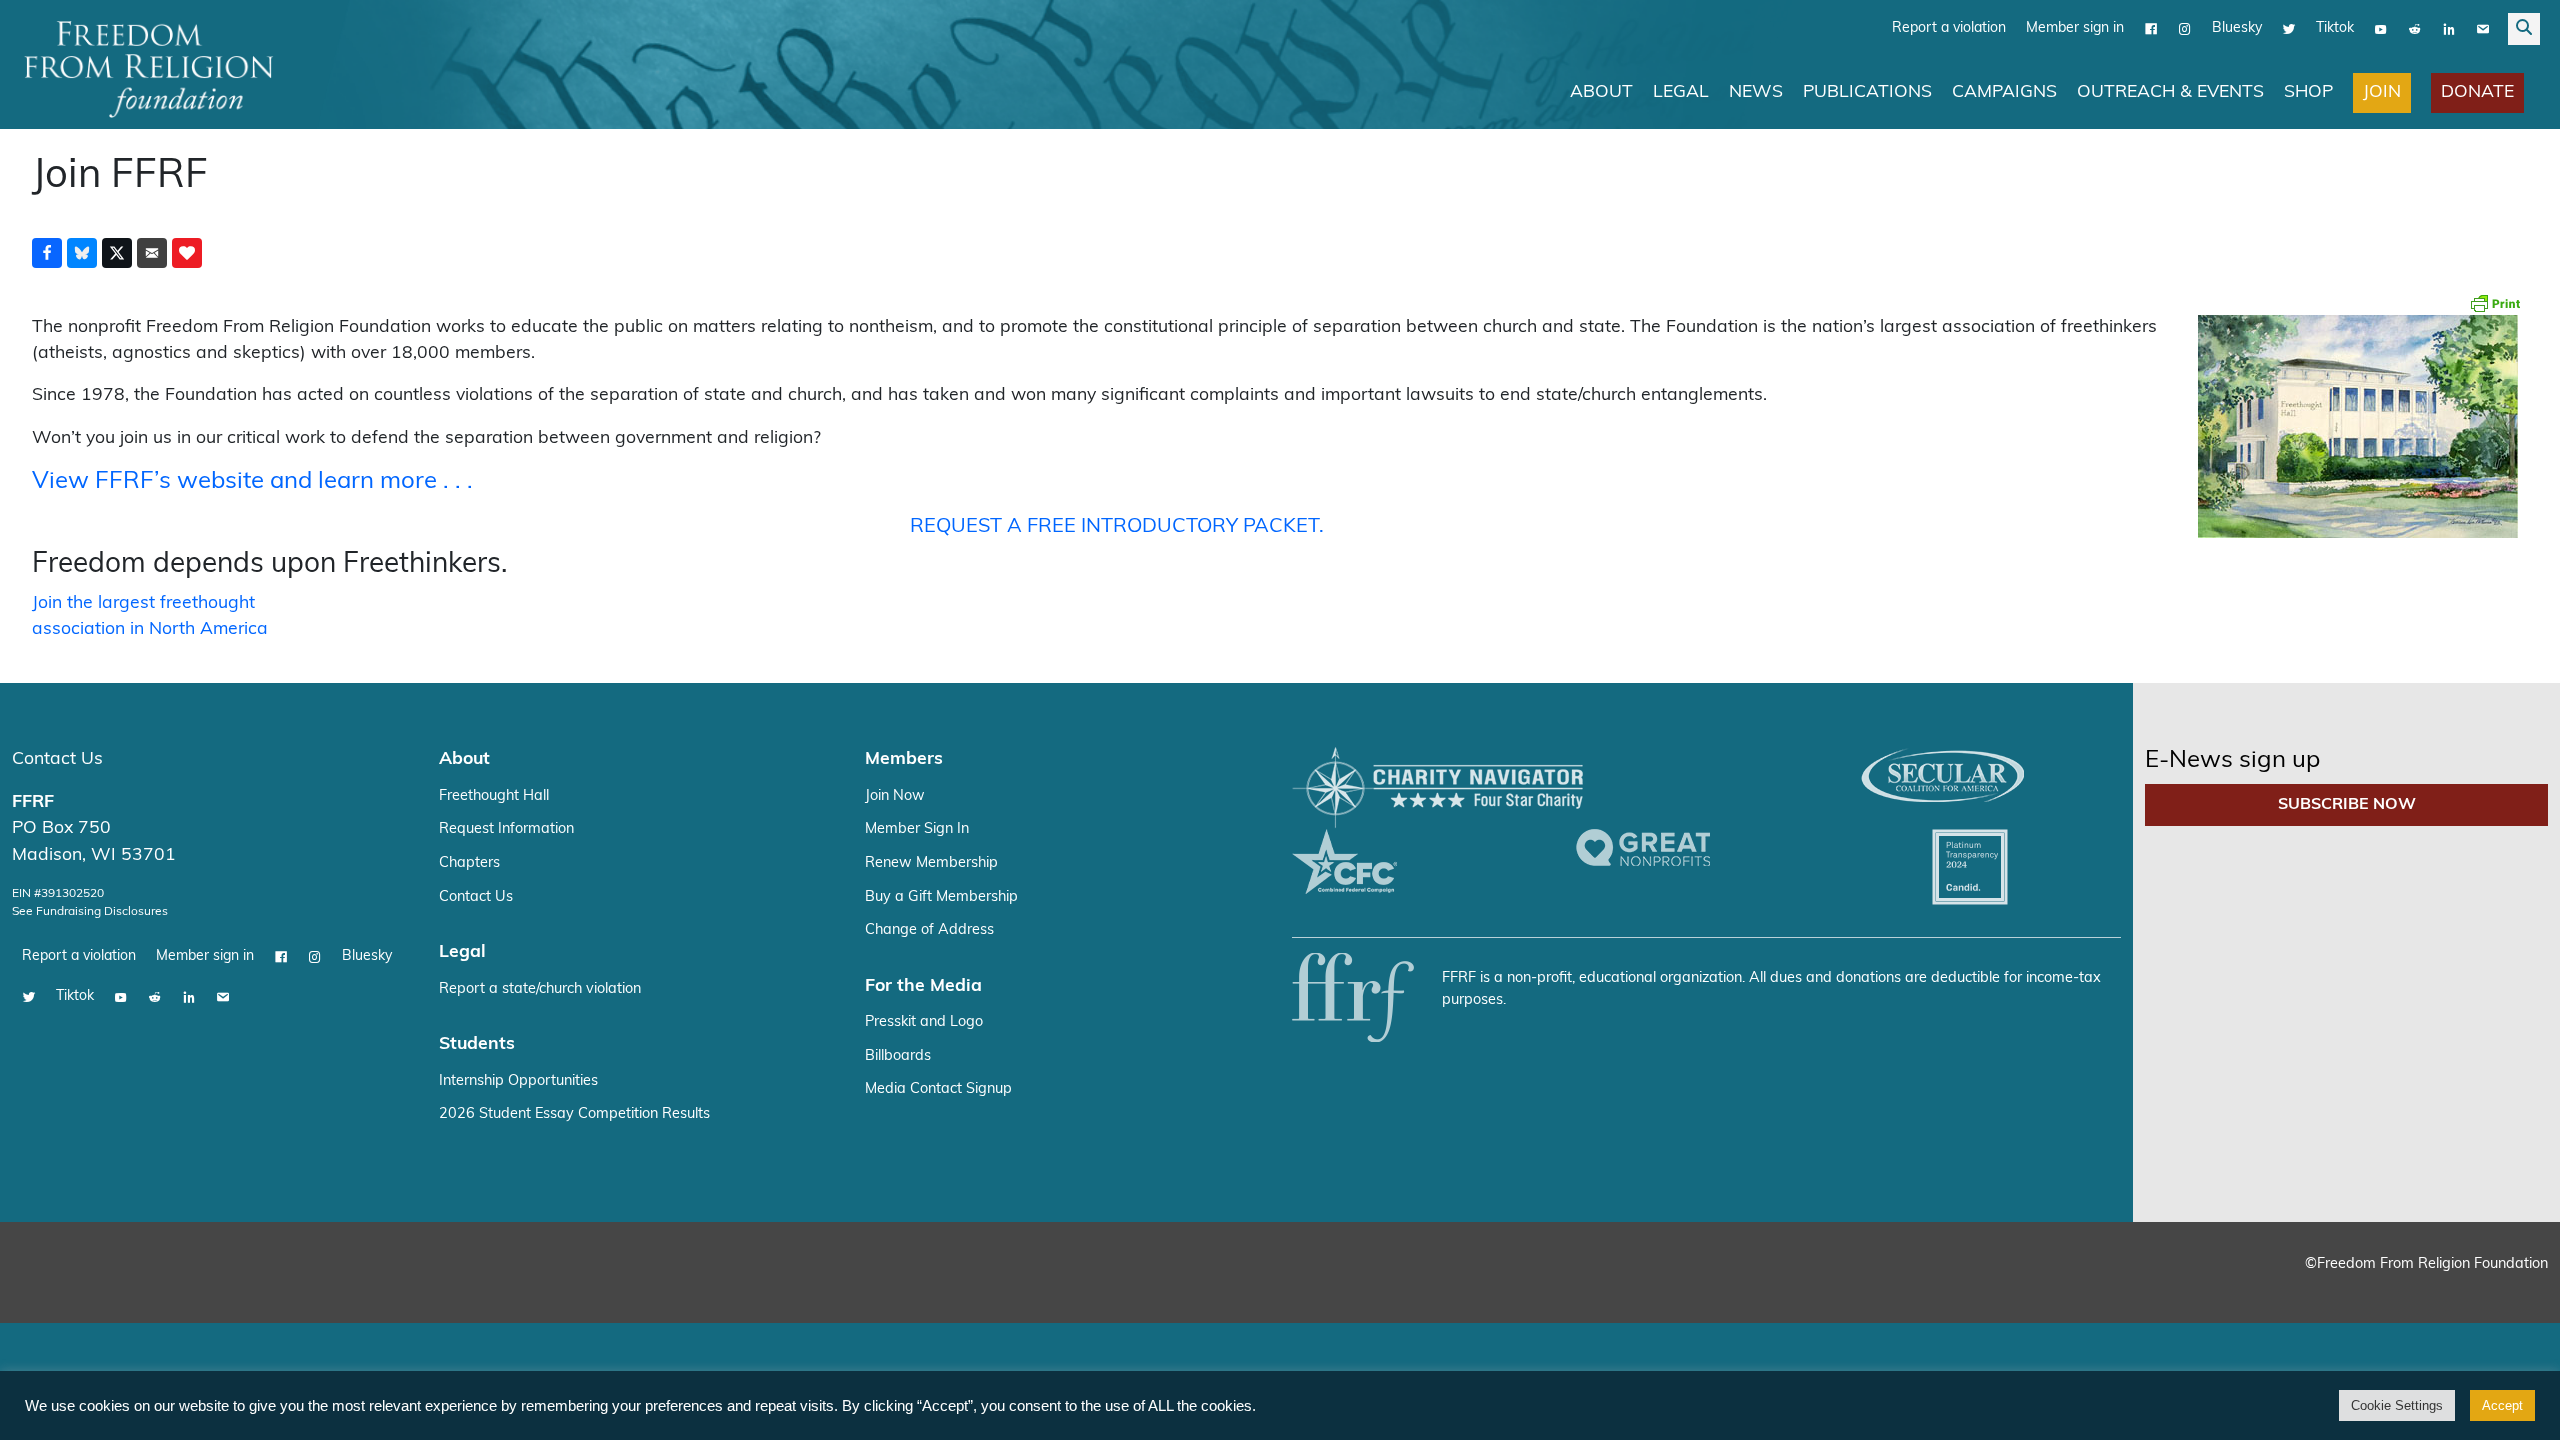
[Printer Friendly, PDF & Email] (2495, 303)
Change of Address (929, 930)
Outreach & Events (2170, 92)
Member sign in (2075, 28)
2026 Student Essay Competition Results (574, 1114)
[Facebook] (2151, 29)
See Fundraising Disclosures (90, 912)
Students (477, 1044)
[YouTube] (2381, 29)
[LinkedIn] (2449, 29)
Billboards (898, 1056)
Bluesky (2237, 28)
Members (904, 759)
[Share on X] (117, 253)
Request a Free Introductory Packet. (1117, 527)
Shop (2308, 92)
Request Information (506, 829)
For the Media (923, 986)
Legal (1681, 92)
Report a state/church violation (540, 989)
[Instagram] (2185, 29)
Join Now (895, 796)
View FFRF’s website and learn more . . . (252, 482)
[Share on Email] (152, 253)
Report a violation (1949, 28)
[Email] (2483, 29)
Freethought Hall (494, 796)
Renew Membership (931, 863)
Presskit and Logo (924, 1022)
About (1601, 92)
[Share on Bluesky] (82, 253)
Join (2382, 92)
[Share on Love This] (187, 253)
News (1756, 92)
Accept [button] (2502, 1405)
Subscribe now (2347, 805)
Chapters (469, 863)
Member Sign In (917, 829)
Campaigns (2004, 92)
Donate (2477, 92)
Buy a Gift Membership (941, 897)
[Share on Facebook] (47, 253)
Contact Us (57, 759)
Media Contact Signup (938, 1089)
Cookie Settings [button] (2397, 1405)
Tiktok (2335, 28)
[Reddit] (2415, 29)
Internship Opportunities (518, 1081)
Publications (1867, 92)
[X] (2289, 29)
